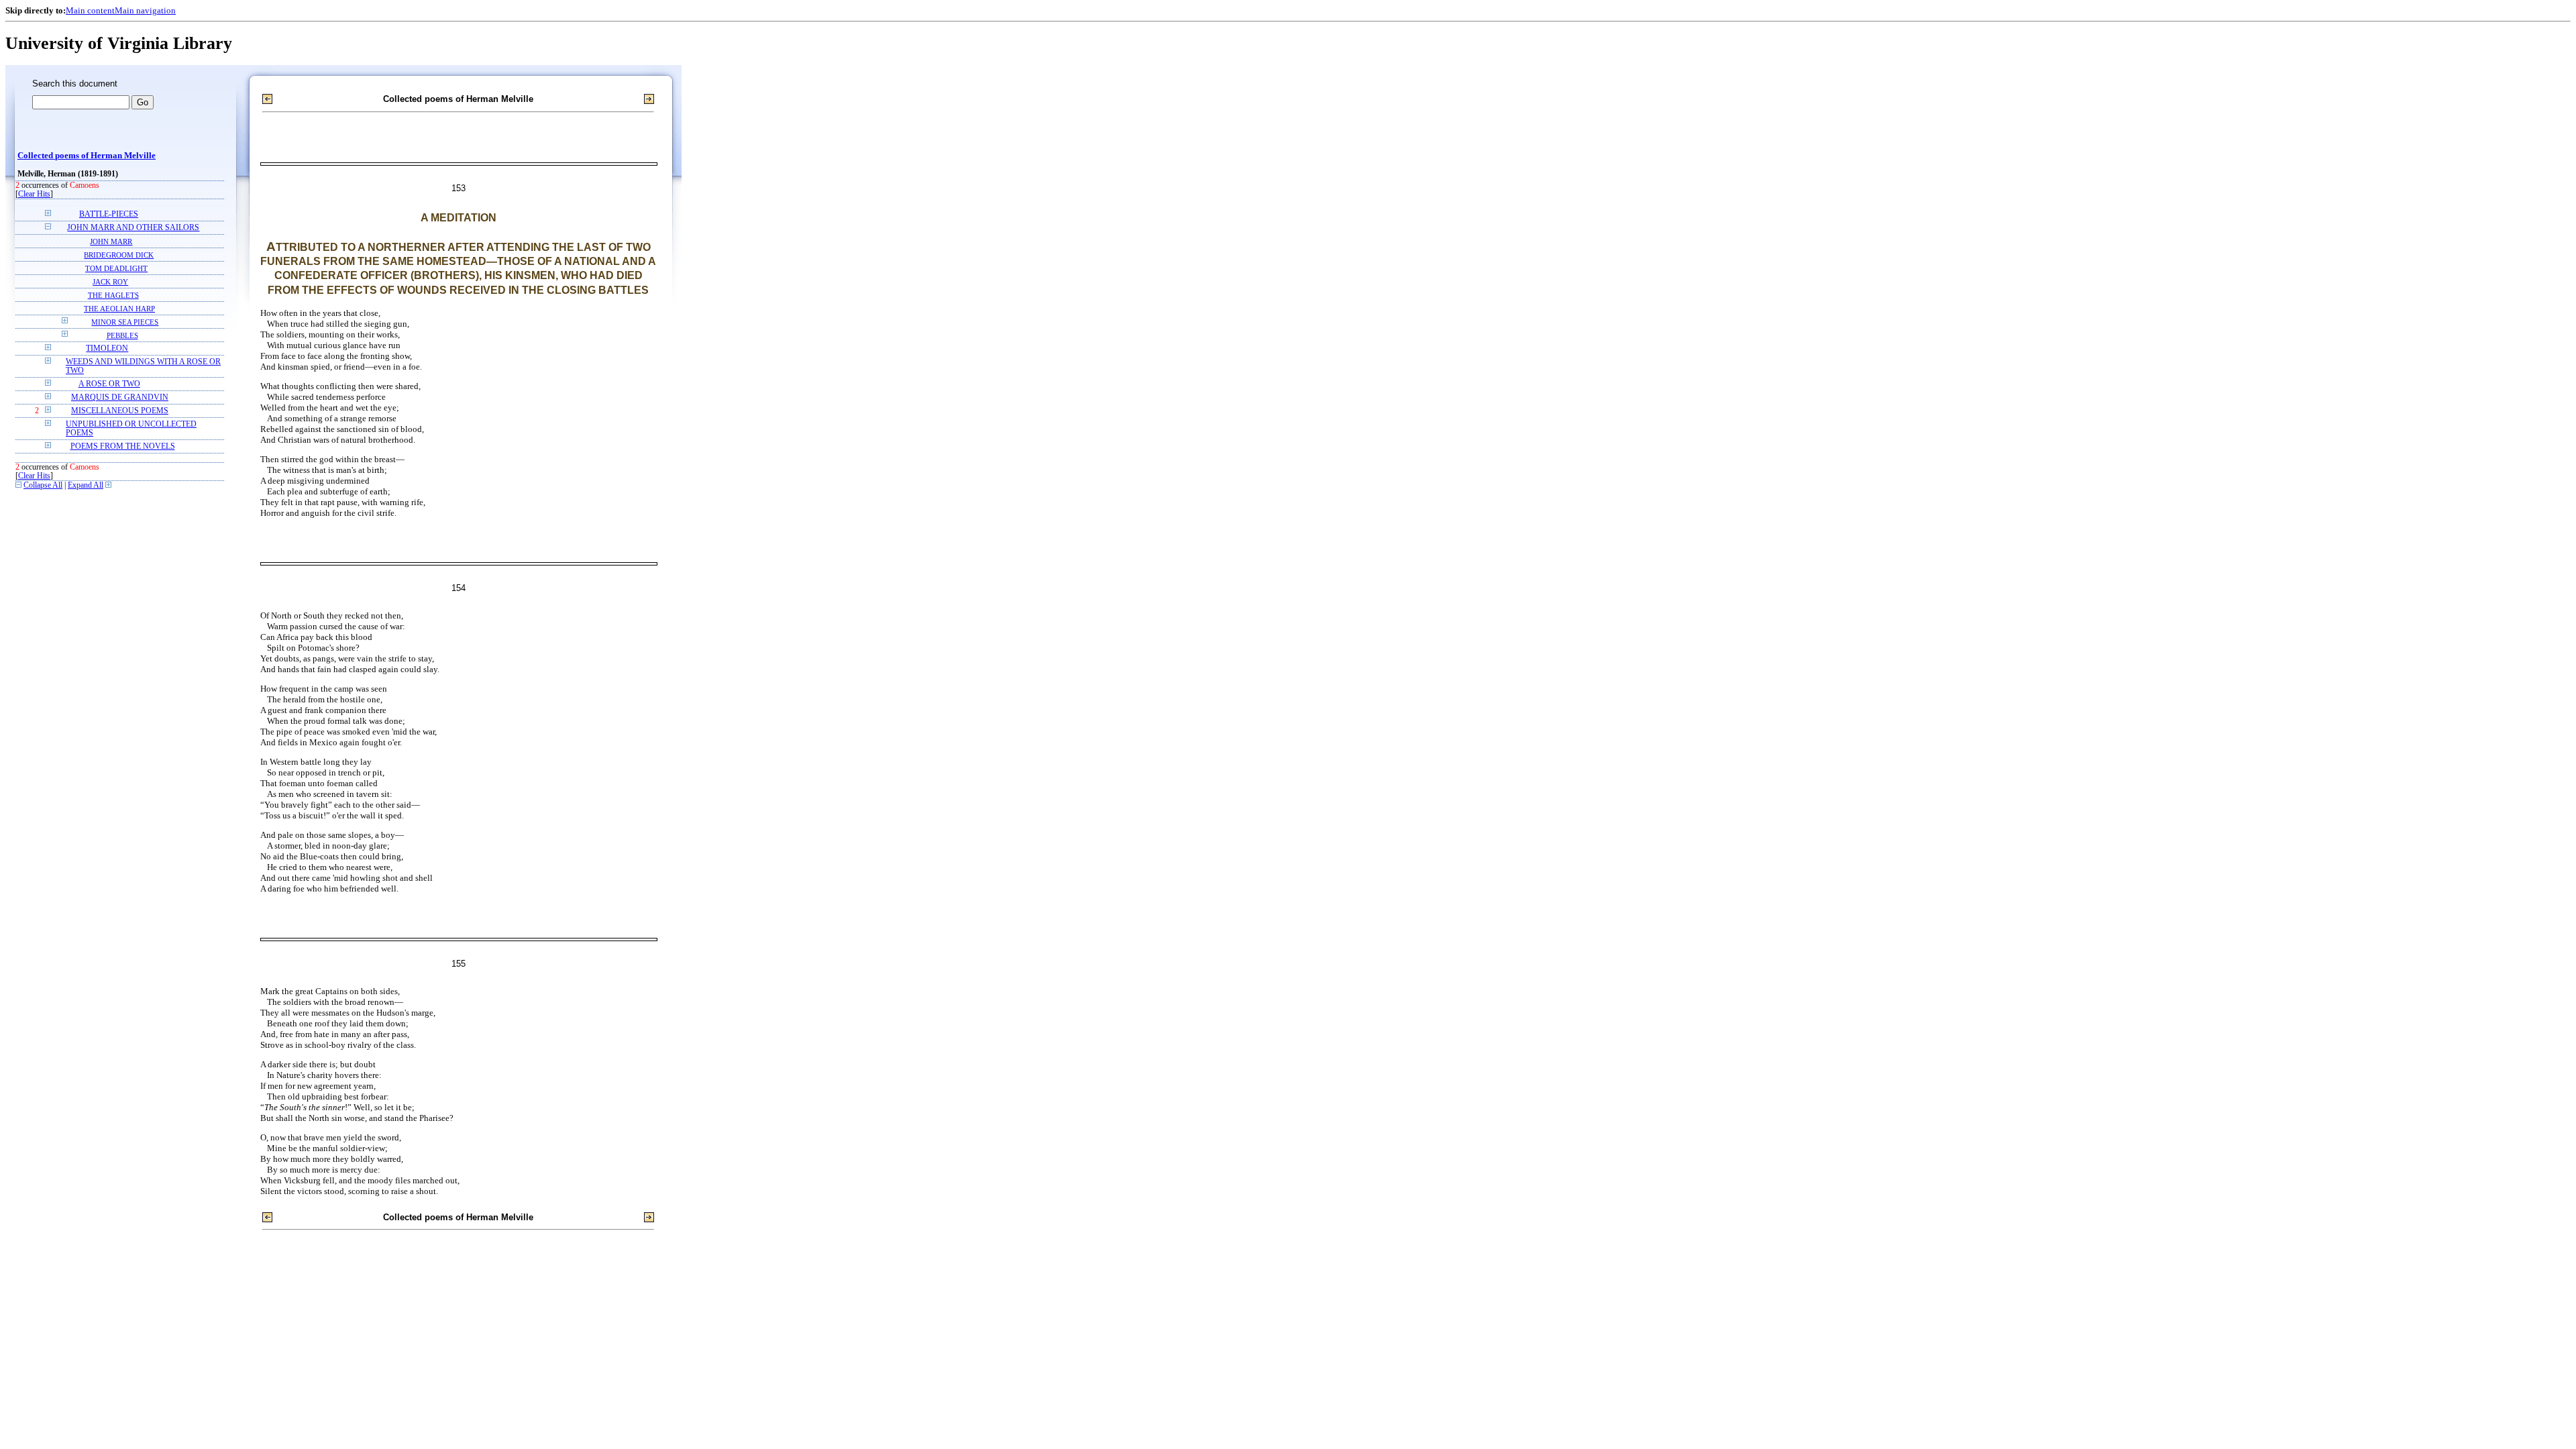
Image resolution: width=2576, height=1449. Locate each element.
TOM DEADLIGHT (116, 268)
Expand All (86, 485)
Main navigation (145, 10)
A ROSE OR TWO (109, 384)
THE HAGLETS (113, 295)
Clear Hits (34, 194)
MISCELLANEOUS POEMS (120, 411)
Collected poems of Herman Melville (87, 156)
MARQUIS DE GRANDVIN (120, 397)
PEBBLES (122, 335)
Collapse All (43, 485)
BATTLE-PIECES (109, 214)
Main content (90, 10)
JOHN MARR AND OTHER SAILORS (133, 228)
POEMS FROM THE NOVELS (123, 446)
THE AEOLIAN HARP (119, 309)
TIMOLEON (107, 348)
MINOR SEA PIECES (125, 322)
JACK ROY (110, 282)
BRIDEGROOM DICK (119, 255)
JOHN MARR (111, 241)
